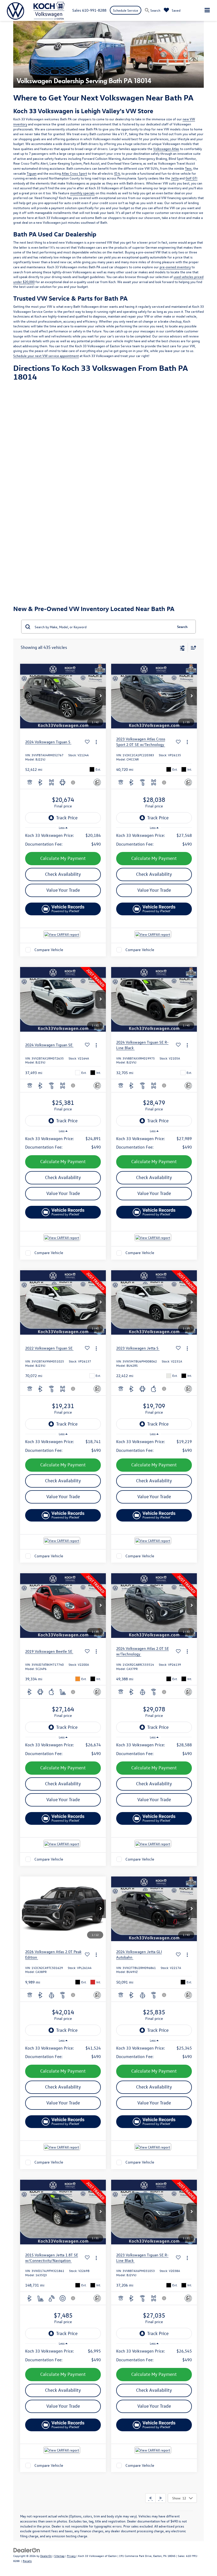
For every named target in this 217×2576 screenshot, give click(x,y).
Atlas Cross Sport (74, 173)
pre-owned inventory (175, 267)
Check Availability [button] (63, 874)
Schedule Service (126, 10)
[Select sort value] (192, 647)
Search (182, 627)
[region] (63, 840)
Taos (188, 168)
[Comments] (97, 782)
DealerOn (46, 2556)
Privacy (71, 2556)
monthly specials (82, 193)
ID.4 (117, 173)
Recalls (27, 2561)
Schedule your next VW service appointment (46, 356)
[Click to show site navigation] (207, 10)
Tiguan (32, 173)
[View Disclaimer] (74, 783)
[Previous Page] (150, 2498)
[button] (101, 696)
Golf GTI (191, 178)
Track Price (67, 818)
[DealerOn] (27, 2550)
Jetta (175, 178)
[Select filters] (182, 648)
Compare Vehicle (49, 950)
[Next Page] (161, 2498)
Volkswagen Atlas (166, 149)
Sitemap (59, 2556)
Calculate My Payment (63, 858)
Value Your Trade (63, 890)
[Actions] (96, 742)
